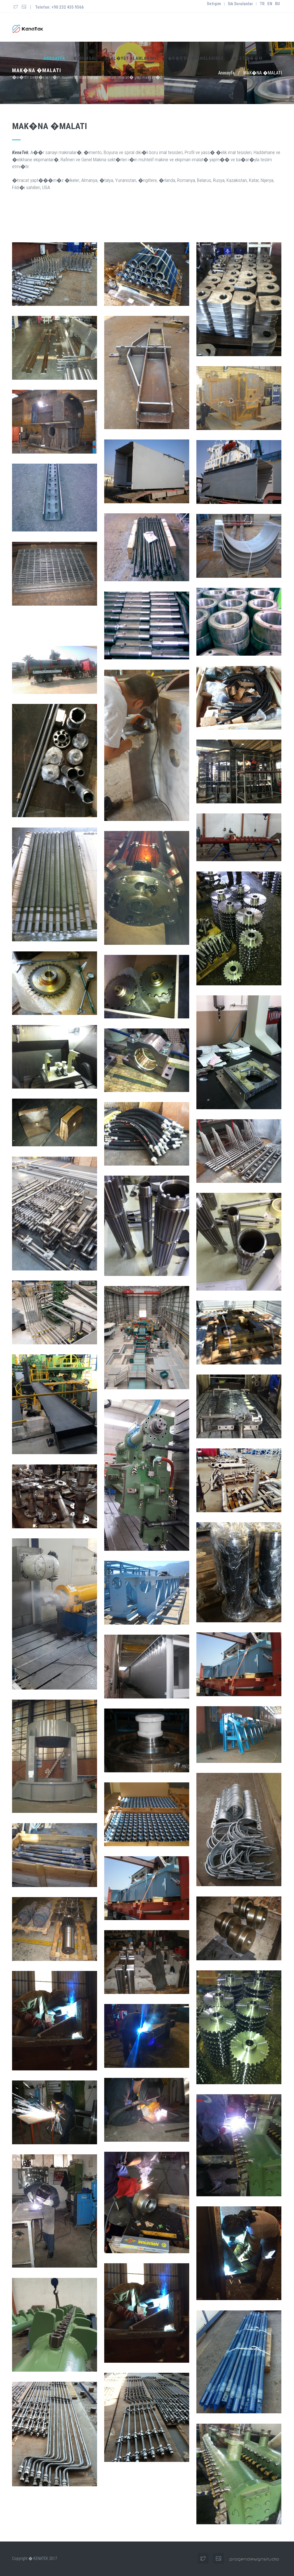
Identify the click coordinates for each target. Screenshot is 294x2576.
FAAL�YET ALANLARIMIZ (132, 58)
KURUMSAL (85, 58)
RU (277, 4)
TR (262, 4)
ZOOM (55, 274)
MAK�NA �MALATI (263, 73)
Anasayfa (54, 58)
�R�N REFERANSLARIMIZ (196, 58)
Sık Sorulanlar (240, 4)
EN (270, 4)
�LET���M (247, 58)
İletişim (214, 4)
